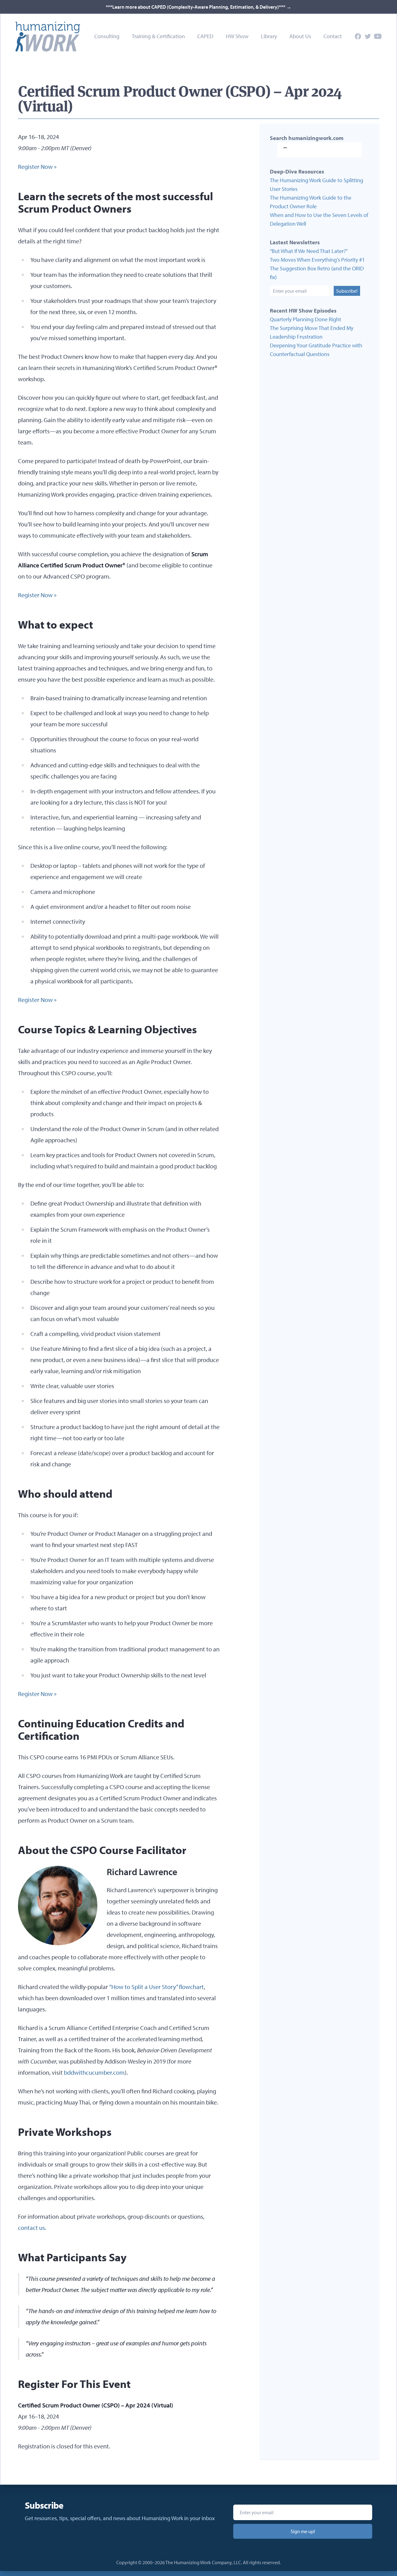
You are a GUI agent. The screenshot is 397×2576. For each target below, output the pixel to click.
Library (269, 36)
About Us (300, 36)
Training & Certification (158, 36)
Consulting (107, 36)
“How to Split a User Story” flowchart (156, 1987)
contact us (31, 2228)
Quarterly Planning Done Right (306, 319)
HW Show (237, 36)
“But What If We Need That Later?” (309, 251)
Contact (333, 36)
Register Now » (37, 167)
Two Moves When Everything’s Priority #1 (317, 260)
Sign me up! (303, 2531)
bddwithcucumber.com (94, 2072)
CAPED (205, 36)
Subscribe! (347, 291)
